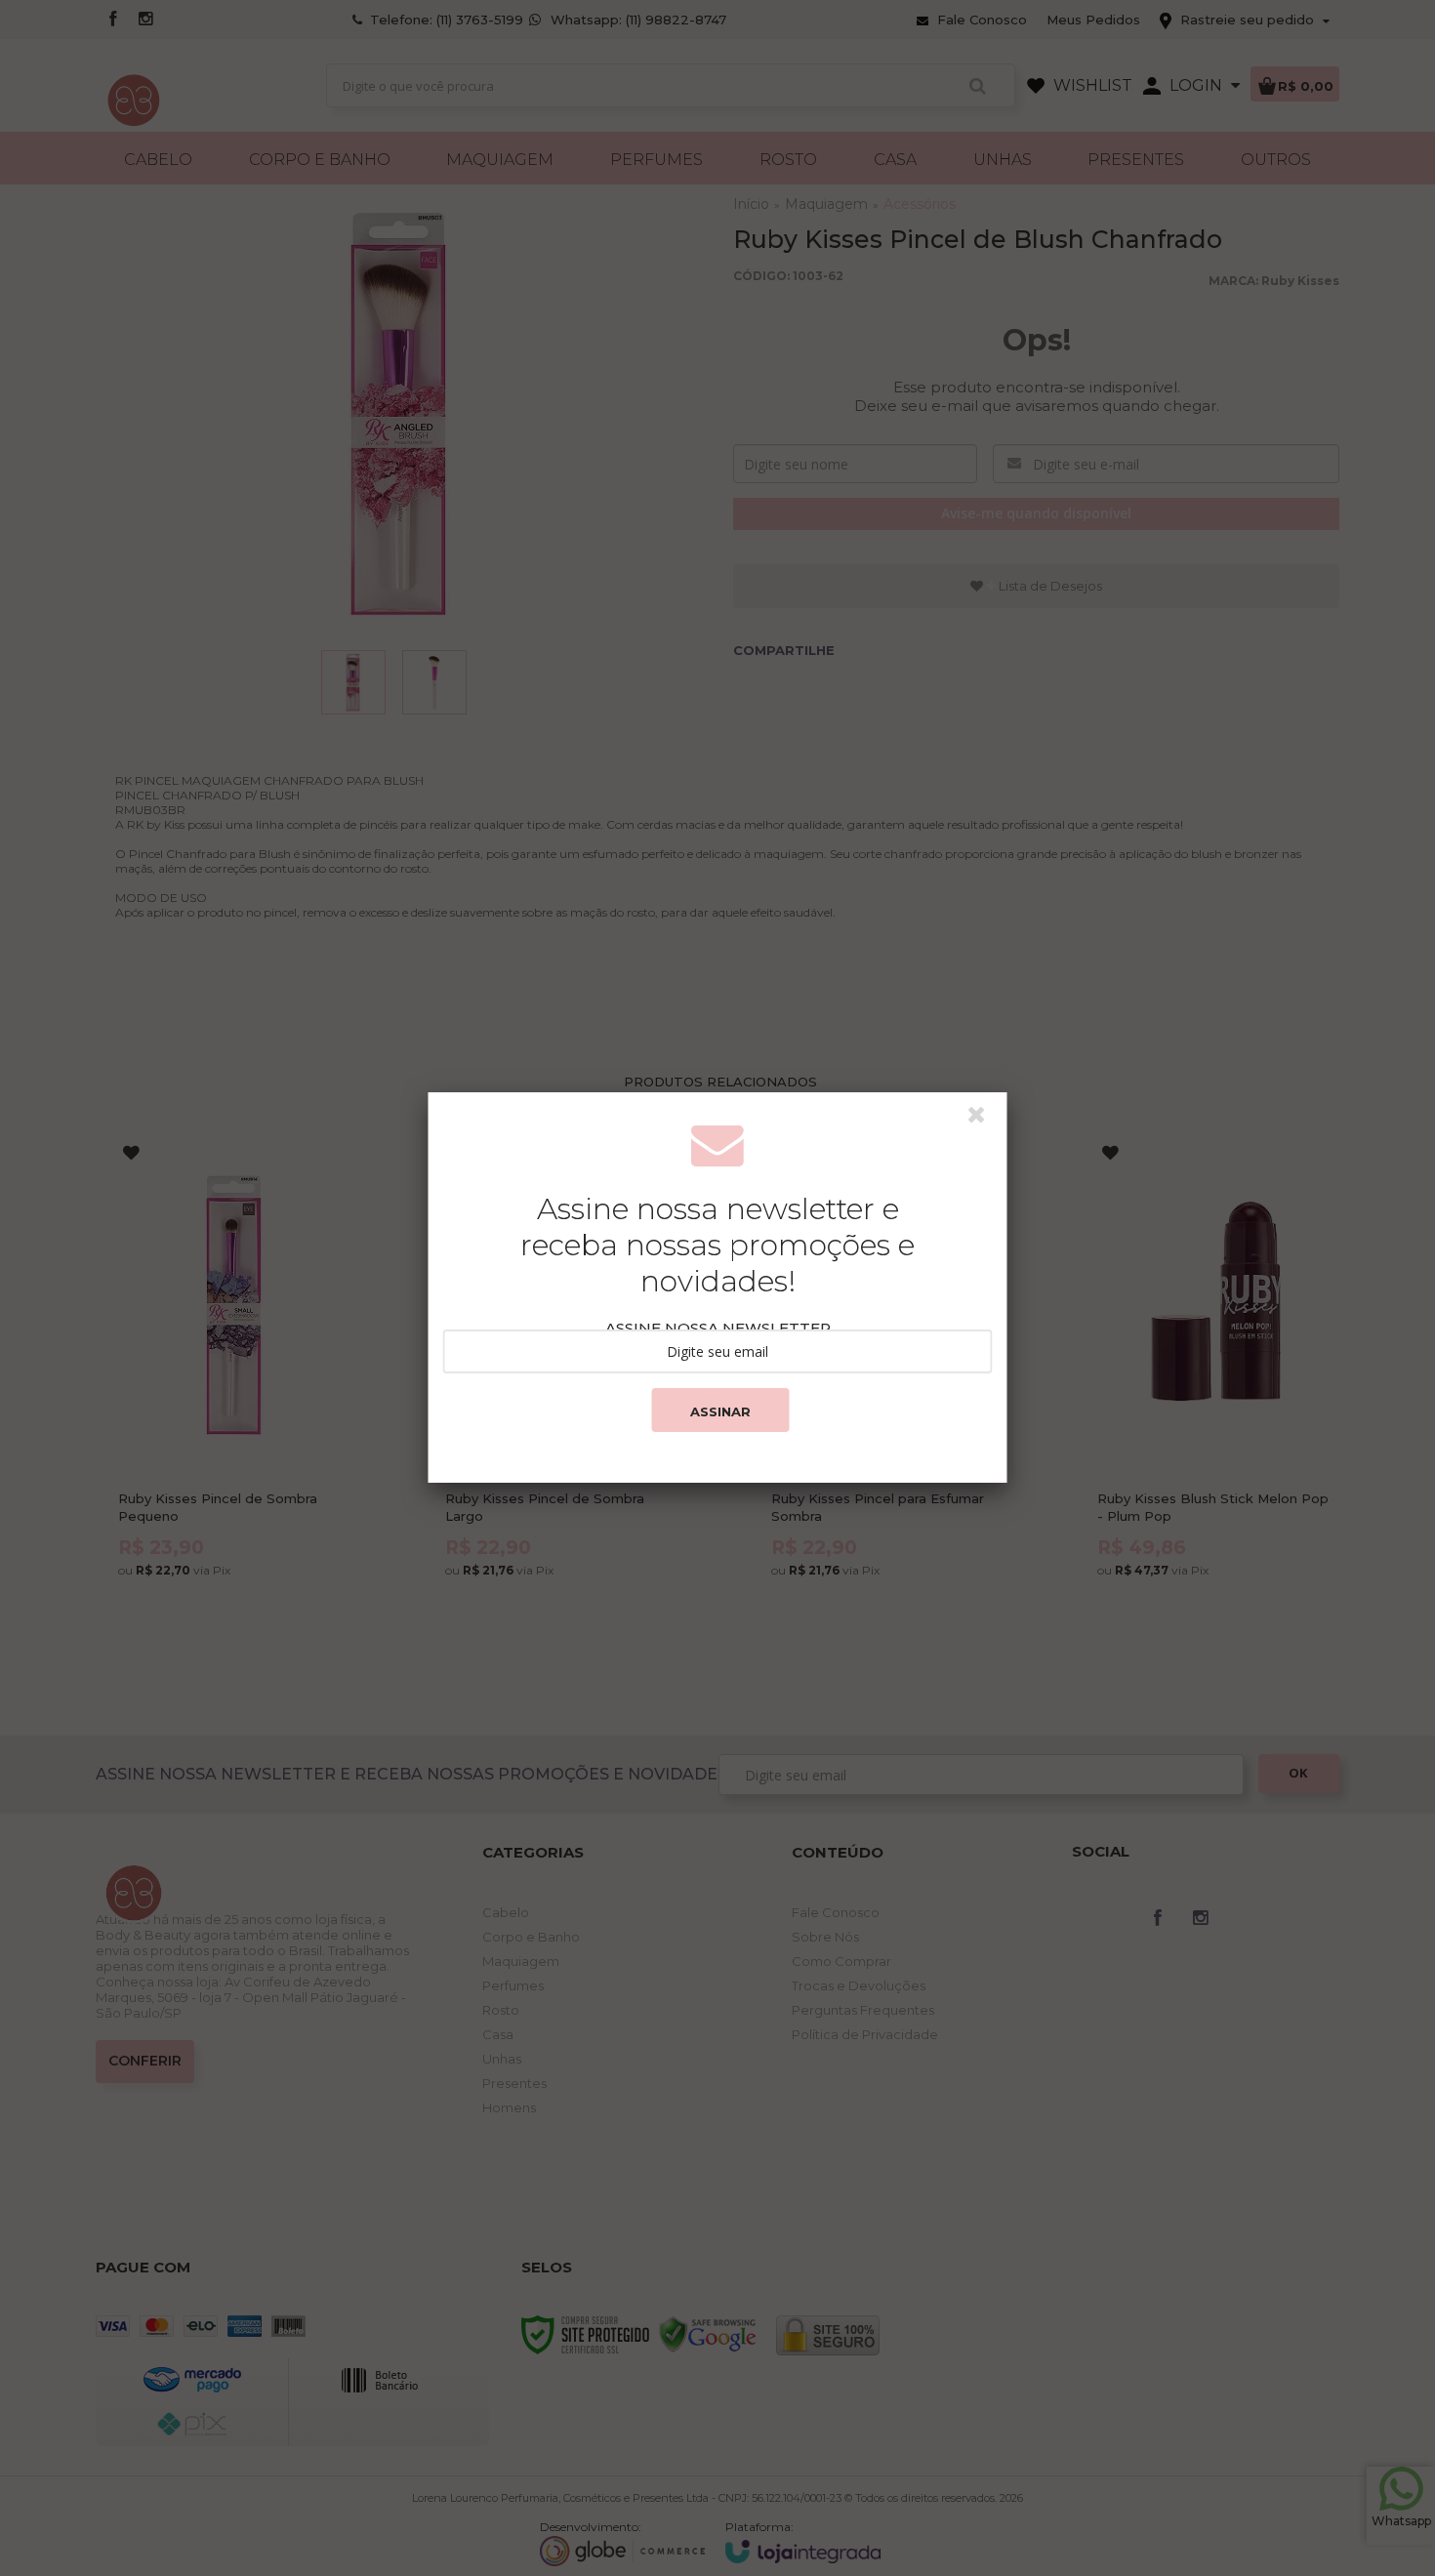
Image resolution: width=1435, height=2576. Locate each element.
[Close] (985, 1120)
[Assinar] (720, 1410)
